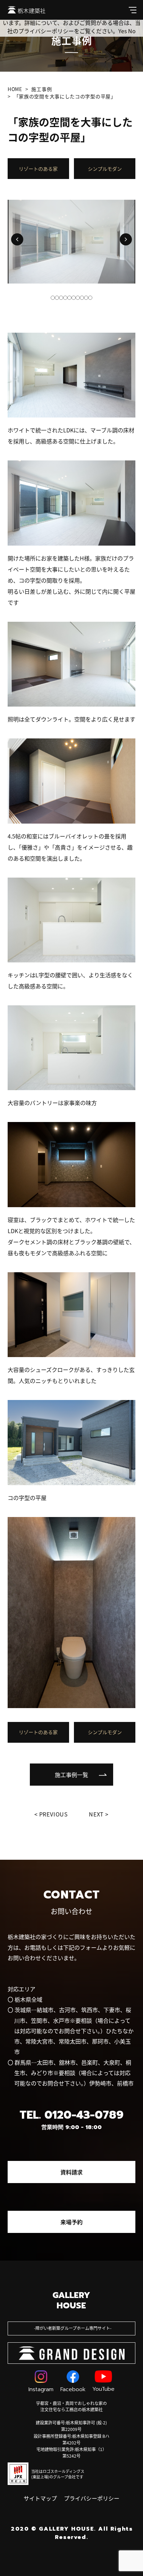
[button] (17, 239)
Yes (123, 31)
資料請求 (71, 2172)
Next (96, 1814)
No (132, 31)
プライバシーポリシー (92, 2498)
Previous (54, 1814)
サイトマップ (40, 2498)
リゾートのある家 (38, 169)
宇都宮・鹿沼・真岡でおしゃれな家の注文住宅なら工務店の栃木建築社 (71, 2406)
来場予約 (71, 2222)
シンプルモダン (105, 169)
